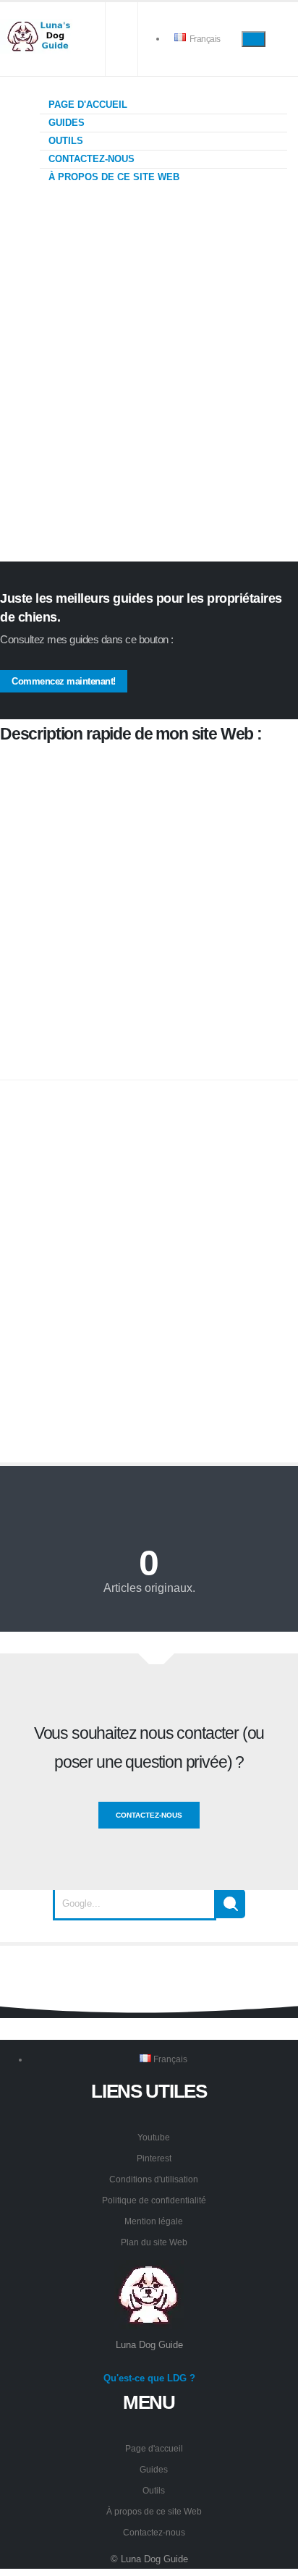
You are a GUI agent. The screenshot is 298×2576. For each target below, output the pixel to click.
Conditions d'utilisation (154, 2179)
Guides (65, 123)
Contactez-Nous (149, 1815)
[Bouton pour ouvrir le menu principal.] (254, 39)
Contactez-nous (90, 159)
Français (204, 39)
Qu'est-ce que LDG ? (149, 2378)
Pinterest (154, 2158)
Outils (64, 141)
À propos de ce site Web (112, 177)
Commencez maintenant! (64, 681)
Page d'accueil (86, 105)
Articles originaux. (149, 1588)
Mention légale (154, 2221)
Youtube (154, 2137)
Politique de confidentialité (154, 2200)
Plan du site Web (154, 2242)
